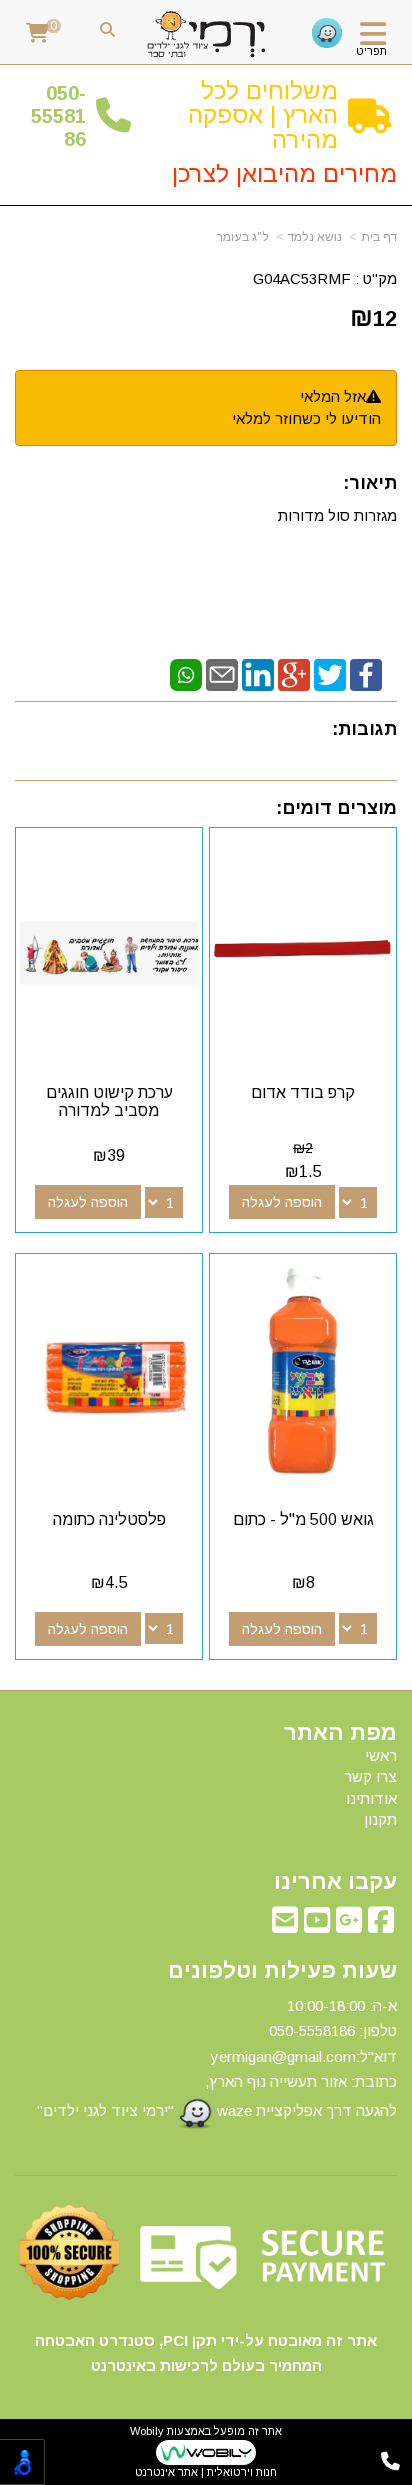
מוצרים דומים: (336, 808)
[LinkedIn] (258, 673)
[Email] (222, 673)
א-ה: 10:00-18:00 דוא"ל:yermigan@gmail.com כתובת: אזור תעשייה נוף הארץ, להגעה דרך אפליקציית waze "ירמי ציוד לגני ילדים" (217, 2058)
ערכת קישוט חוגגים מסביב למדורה (109, 1101)
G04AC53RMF (302, 278)
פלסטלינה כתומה (109, 1519)
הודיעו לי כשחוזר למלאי (306, 418)
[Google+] (294, 673)
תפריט (371, 51)
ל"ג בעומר (243, 237)
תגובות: (364, 729)
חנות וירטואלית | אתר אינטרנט (206, 2472)
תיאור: (370, 483)
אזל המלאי (333, 396)
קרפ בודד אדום (303, 1092)
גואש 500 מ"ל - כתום (303, 1519)
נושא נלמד (315, 237)
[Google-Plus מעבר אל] (349, 1925)
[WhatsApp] (186, 673)
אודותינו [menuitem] (371, 1798)
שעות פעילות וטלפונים (282, 1971)
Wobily (147, 2431)
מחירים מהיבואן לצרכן (284, 173)
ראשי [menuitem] (381, 1755)
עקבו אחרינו (335, 1882)
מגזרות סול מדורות (335, 515)
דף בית (379, 237)
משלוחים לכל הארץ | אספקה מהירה (263, 115)
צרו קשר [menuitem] (370, 1776)
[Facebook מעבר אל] (381, 1925)
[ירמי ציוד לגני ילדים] (206, 35)
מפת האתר (340, 1733)
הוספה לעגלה (282, 1202)
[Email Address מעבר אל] (285, 1925)
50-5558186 (58, 116)
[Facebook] (366, 673)
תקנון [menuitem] (380, 1819)
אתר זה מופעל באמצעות (206, 2451)
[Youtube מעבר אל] (317, 1925)
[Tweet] (330, 673)
